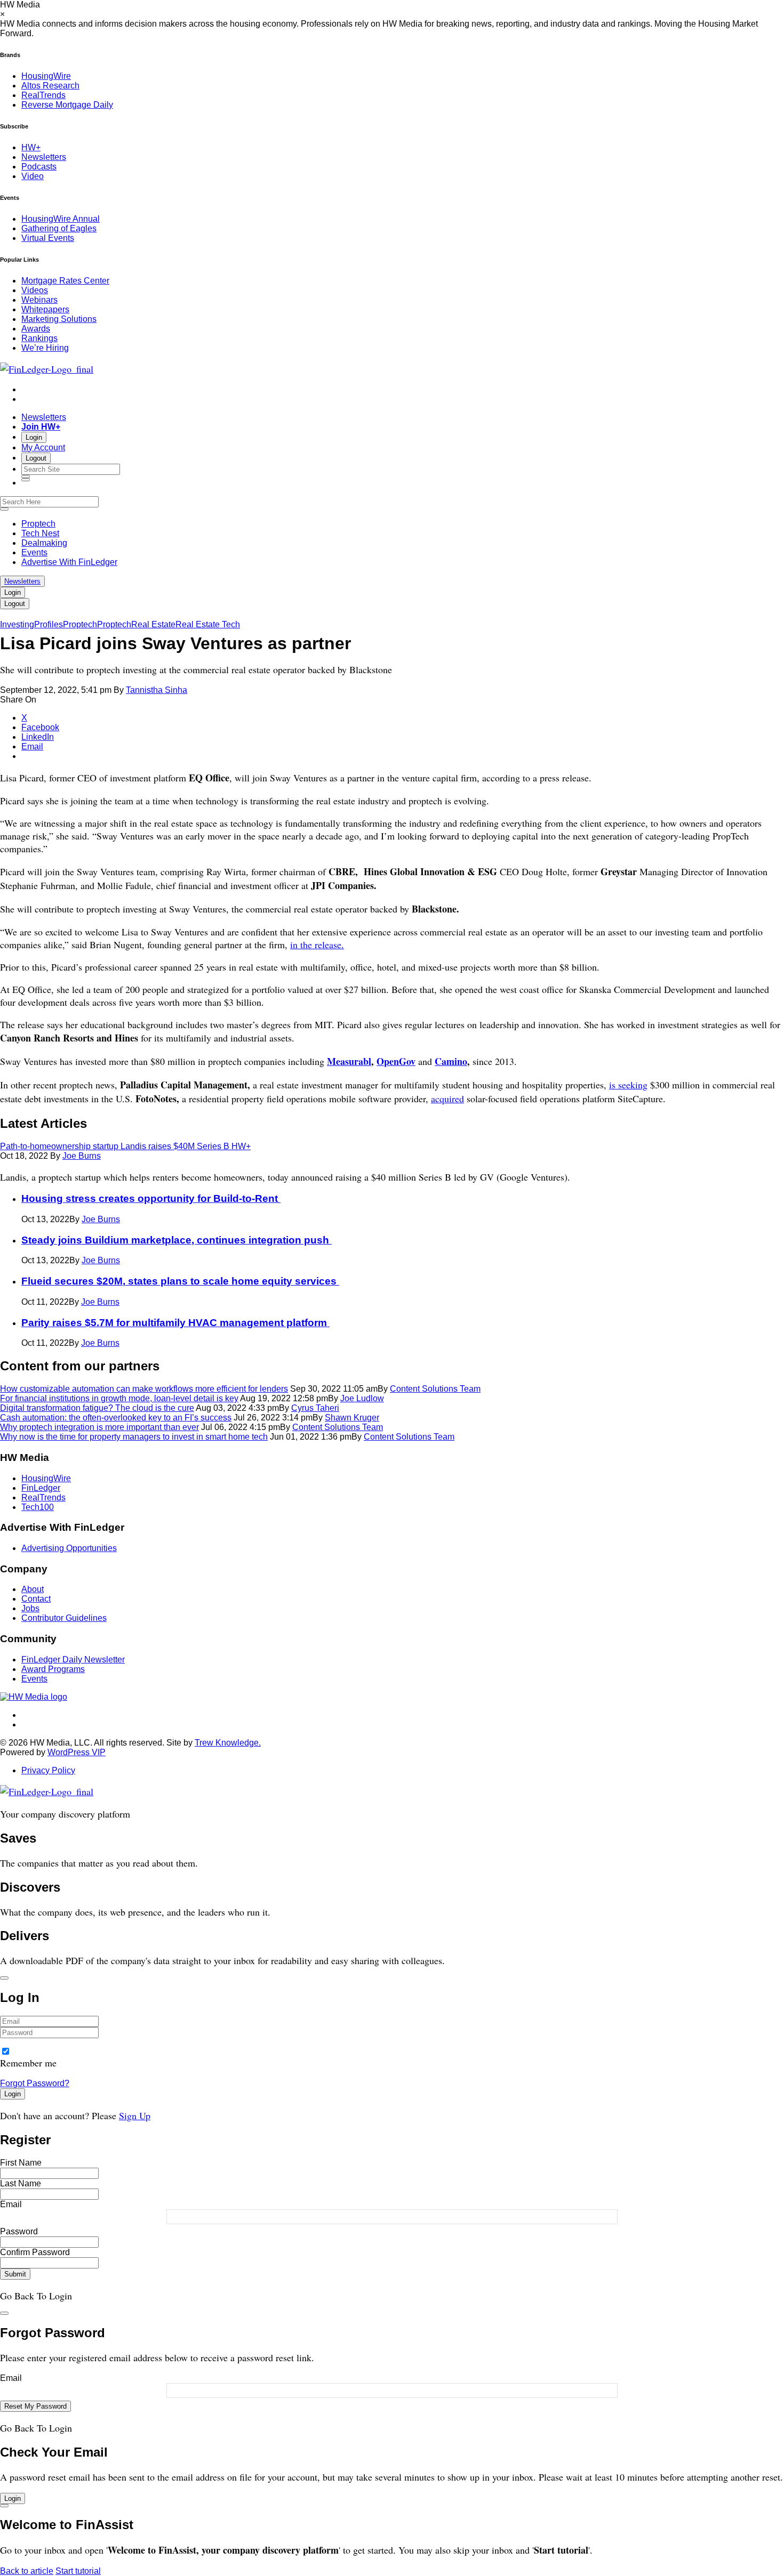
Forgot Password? (35, 2083)
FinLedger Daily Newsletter (73, 1660)
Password (19, 2231)
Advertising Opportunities (69, 1548)
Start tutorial (78, 2571)
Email (11, 2204)
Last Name (21, 2183)
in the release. (317, 944)
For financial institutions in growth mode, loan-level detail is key (119, 1398)
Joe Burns (82, 1156)
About (33, 1589)
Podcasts (39, 167)
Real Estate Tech (208, 624)
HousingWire (46, 76)
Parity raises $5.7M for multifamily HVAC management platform (175, 1323)
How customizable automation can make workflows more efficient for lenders (144, 1389)
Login (34, 437)
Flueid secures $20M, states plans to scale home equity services (180, 1281)
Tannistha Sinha (157, 690)
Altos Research (50, 86)
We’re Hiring (45, 348)
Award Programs (53, 1669)
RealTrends (43, 95)
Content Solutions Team (435, 1389)
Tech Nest (40, 533)
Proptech (38, 524)
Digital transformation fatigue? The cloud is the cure (97, 1408)
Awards (36, 329)
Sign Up (135, 2115)
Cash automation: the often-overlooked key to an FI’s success (116, 1418)
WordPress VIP (77, 1752)
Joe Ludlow (362, 1398)
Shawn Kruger (352, 1418)
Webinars (39, 300)
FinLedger (41, 1488)
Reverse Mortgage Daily (67, 105)
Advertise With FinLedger (69, 562)
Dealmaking (44, 543)
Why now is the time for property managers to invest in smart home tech (134, 1437)
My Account (43, 447)
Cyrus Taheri (315, 1408)
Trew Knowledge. (228, 1743)
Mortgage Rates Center (65, 281)
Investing (17, 624)
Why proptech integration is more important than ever (99, 1427)
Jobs (30, 1608)
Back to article (27, 2571)
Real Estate (153, 624)
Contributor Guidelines (64, 1618)
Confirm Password (35, 2252)
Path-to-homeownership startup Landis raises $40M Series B (125, 1146)
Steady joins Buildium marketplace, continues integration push (177, 1240)
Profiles (49, 624)
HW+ (31, 147)
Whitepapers (45, 309)
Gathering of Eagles (59, 228)
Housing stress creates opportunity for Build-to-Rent (151, 1198)
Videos (35, 290)
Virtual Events (48, 238)
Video (33, 176)
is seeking (628, 1085)
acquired (447, 1099)
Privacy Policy (48, 1770)
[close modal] (4, 1978)
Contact (36, 1599)
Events (34, 552)
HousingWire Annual (61, 219)
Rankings (39, 338)
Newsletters (44, 157)
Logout (36, 458)
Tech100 (38, 1507)
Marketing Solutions (59, 319)
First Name (21, 2163)
